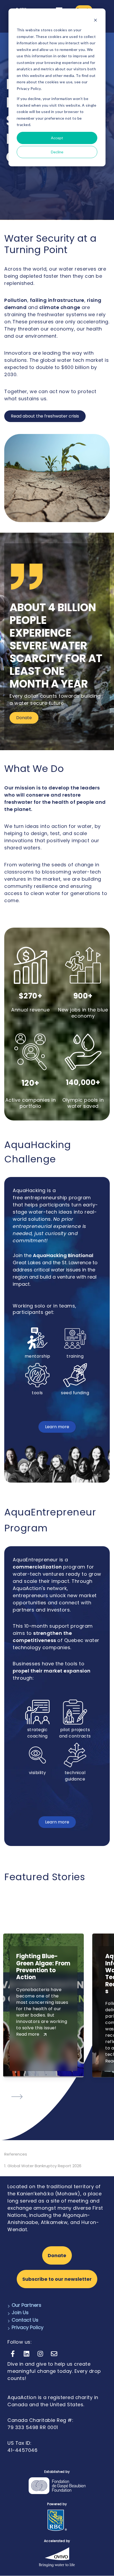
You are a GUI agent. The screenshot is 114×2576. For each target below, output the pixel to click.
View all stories (22, 2111)
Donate (24, 718)
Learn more (57, 1427)
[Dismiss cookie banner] (95, 20)
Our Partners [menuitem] (27, 2305)
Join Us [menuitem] (20, 2312)
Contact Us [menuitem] (25, 2320)
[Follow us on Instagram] (40, 2354)
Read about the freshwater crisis (45, 416)
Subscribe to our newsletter (57, 2279)
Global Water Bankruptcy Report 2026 (44, 2166)
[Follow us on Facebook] (13, 2354)
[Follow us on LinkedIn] (27, 2354)
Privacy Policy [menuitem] (28, 2327)
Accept (57, 138)
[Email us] (54, 2354)
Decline (57, 152)
